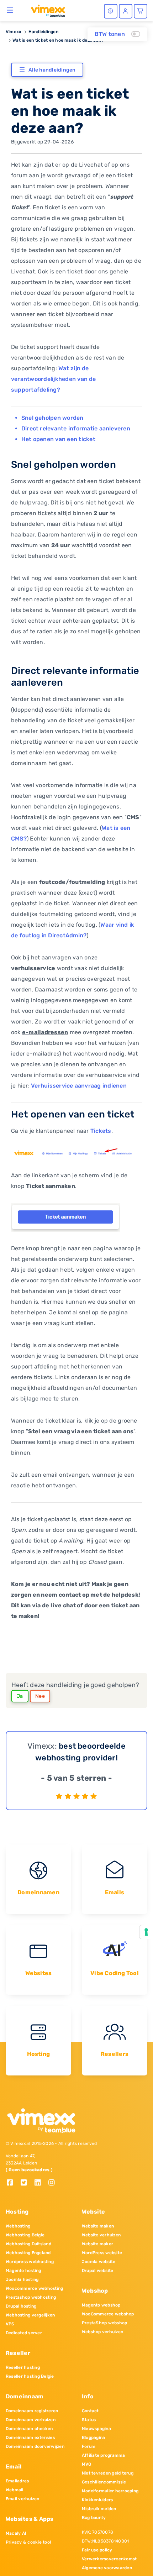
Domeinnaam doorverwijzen (35, 2446)
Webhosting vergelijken (30, 2315)
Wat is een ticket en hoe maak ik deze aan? (58, 40)
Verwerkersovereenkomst (109, 2559)
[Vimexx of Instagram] (54, 2183)
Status (89, 2420)
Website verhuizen (101, 2235)
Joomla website (99, 2262)
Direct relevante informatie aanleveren (76, 428)
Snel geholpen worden (52, 418)
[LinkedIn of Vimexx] (40, 2183)
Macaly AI (16, 2533)
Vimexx (14, 32)
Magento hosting (23, 2271)
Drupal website (97, 2271)
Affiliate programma (104, 2455)
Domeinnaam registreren (32, 2411)
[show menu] (10, 10)
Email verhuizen (23, 2499)
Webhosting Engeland (28, 2253)
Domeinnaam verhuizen (31, 2420)
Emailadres (17, 2481)
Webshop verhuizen (102, 2332)
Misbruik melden (99, 2509)
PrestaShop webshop (104, 2323)
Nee (40, 1696)
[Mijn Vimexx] (126, 11)
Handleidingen (43, 32)
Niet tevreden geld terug (108, 2473)
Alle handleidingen (52, 70)
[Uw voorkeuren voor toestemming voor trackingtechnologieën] (146, 1932)
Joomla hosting (22, 2279)
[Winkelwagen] (141, 11)
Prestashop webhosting (31, 2297)
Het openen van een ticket (58, 439)
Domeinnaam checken (29, 2429)
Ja (20, 1696)
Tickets (101, 1131)
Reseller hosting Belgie (30, 2376)
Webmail (15, 2490)
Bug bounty (94, 2518)
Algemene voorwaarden (107, 2568)
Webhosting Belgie (25, 2235)
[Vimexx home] (45, 10)
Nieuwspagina (96, 2429)
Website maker (97, 2244)
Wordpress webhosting (30, 2262)
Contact (90, 2411)
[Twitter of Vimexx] (27, 2183)
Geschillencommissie (104, 2482)
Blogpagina (93, 2438)
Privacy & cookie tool (28, 2542)
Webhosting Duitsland (28, 2244)
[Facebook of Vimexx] (13, 2183)
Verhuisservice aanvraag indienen (79, 1086)
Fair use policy (97, 2550)
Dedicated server (24, 2333)
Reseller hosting (23, 2367)
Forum (89, 2446)
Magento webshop (101, 2305)
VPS (10, 2324)
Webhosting (18, 2226)
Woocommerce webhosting (34, 2288)
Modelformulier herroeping (110, 2491)
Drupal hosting (21, 2306)
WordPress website (102, 2253)
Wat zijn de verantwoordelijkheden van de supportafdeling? (54, 379)
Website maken (98, 2226)
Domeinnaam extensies (30, 2438)
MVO (87, 2464)
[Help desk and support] (111, 11)
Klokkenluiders (97, 2500)
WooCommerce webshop (108, 2314)
